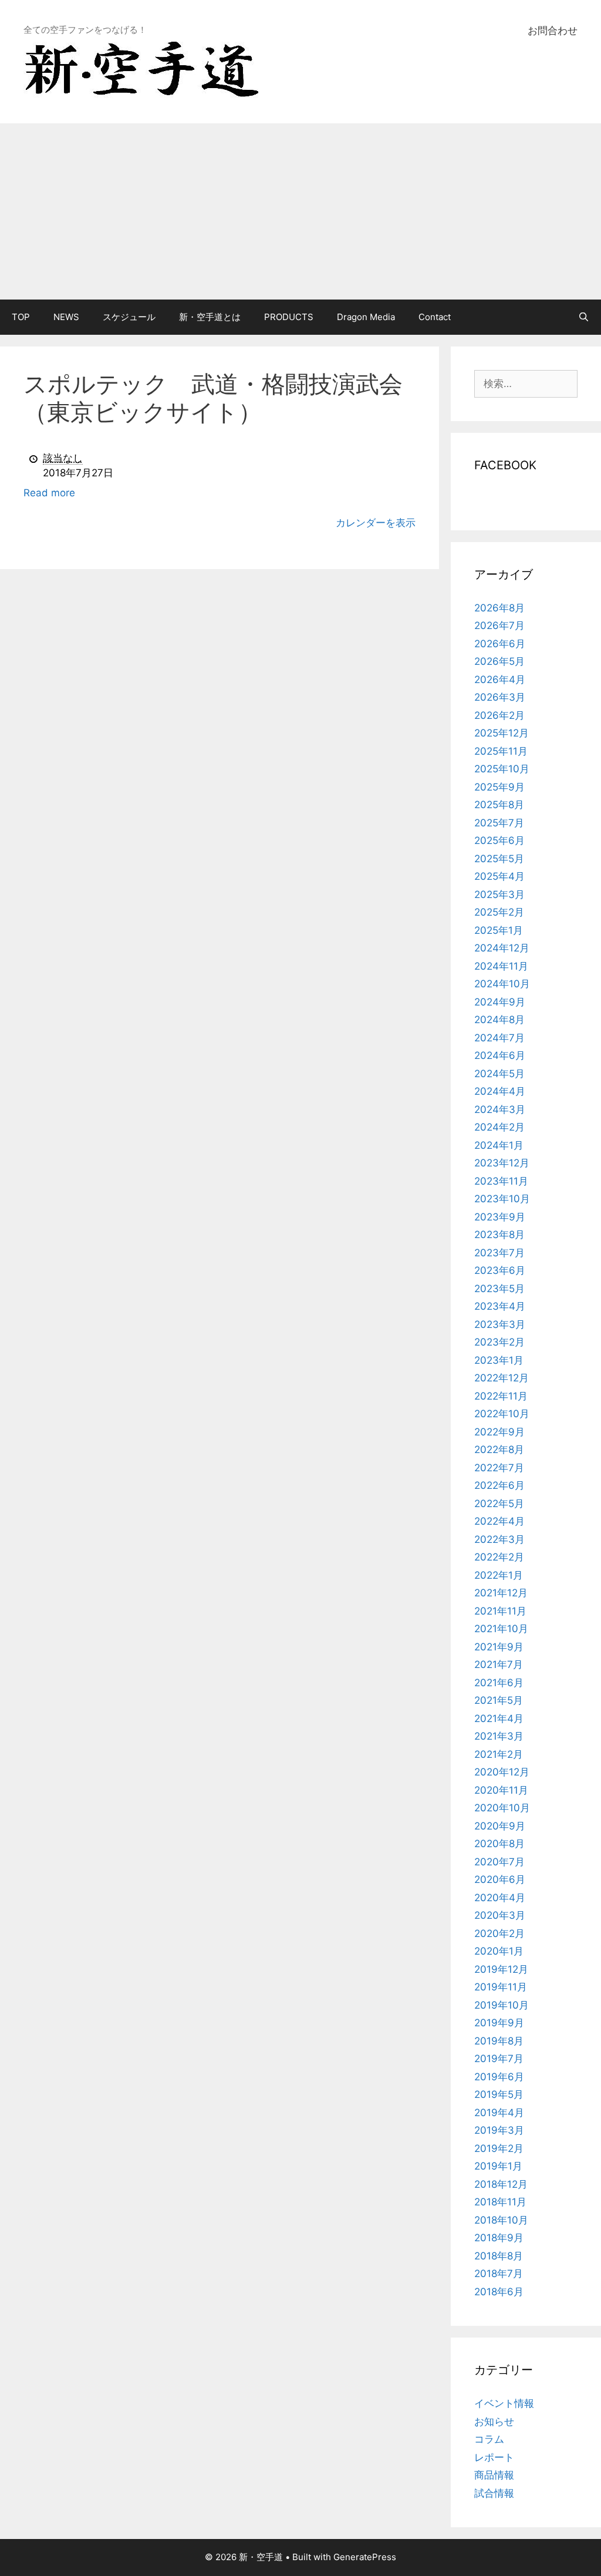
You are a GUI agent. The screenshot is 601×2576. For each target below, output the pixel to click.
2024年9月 (500, 1002)
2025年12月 (502, 733)
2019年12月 (501, 1969)
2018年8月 (499, 2256)
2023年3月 (500, 1324)
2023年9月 (500, 1217)
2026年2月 (499, 715)
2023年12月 (502, 1163)
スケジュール (129, 317)
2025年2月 (499, 912)
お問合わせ (553, 31)
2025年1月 (499, 930)
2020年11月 (501, 1790)
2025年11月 (501, 751)
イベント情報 (504, 2403)
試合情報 (494, 2493)
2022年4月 (499, 1521)
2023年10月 (502, 1199)
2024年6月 (500, 1055)
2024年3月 (500, 1109)
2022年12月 (502, 1378)
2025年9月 (499, 787)
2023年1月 (499, 1360)
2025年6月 (499, 840)
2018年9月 (499, 2238)
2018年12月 (501, 2184)
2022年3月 (499, 1539)
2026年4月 (500, 680)
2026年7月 (499, 625)
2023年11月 (501, 1181)
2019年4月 (499, 2113)
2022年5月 (499, 1504)
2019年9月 (499, 2023)
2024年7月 (499, 1038)
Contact (435, 317)
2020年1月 (499, 1951)
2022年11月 (501, 1396)
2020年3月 (500, 1915)
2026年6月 (500, 644)
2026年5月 (499, 661)
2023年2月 (499, 1342)
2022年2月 (499, 1557)
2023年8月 (499, 1235)
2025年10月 (502, 769)
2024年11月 (501, 966)
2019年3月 (499, 2130)
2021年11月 (500, 1611)
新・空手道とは (210, 317)
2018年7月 (499, 2274)
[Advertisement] (300, 211)
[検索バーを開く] (584, 317)
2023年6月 (500, 1270)
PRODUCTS (289, 317)
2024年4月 (500, 1091)
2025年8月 (499, 805)
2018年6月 (499, 2292)
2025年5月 (499, 859)
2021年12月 (501, 1593)
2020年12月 (502, 1772)
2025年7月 (499, 823)
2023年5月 (499, 1289)
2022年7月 (499, 1468)
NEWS (66, 317)
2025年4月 (499, 876)
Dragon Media (366, 317)
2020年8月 (499, 1844)
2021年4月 (499, 1719)
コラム (489, 2439)
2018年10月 (501, 2220)
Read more (49, 493)
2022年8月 (499, 1450)
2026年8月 (499, 608)
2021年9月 (499, 1647)
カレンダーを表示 (376, 523)
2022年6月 (499, 1485)
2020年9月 (500, 1826)
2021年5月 (499, 1700)
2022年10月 (502, 1414)
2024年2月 (499, 1127)
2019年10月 (502, 2005)
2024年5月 (499, 1074)
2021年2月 (499, 1754)
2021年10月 (501, 1629)
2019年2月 (499, 2148)
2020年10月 (502, 1808)
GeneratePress (365, 2557)
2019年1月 (498, 2166)
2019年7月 (499, 2059)
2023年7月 (499, 1253)
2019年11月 (501, 1987)
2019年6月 (499, 2077)
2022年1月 (499, 1575)
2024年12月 (502, 948)
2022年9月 (499, 1432)
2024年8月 (499, 1020)
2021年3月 (499, 1736)
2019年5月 (499, 2094)
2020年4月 (500, 1898)
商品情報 (494, 2475)
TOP (21, 317)
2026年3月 (500, 697)
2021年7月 (499, 1664)
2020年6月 (500, 1879)
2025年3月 (499, 894)
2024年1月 (499, 1145)
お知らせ (494, 2422)
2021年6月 (499, 1683)
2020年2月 (499, 1933)
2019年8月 (499, 2041)
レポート (494, 2457)
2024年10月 (502, 984)
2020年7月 (499, 1862)
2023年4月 (500, 1306)
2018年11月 (500, 2202)
